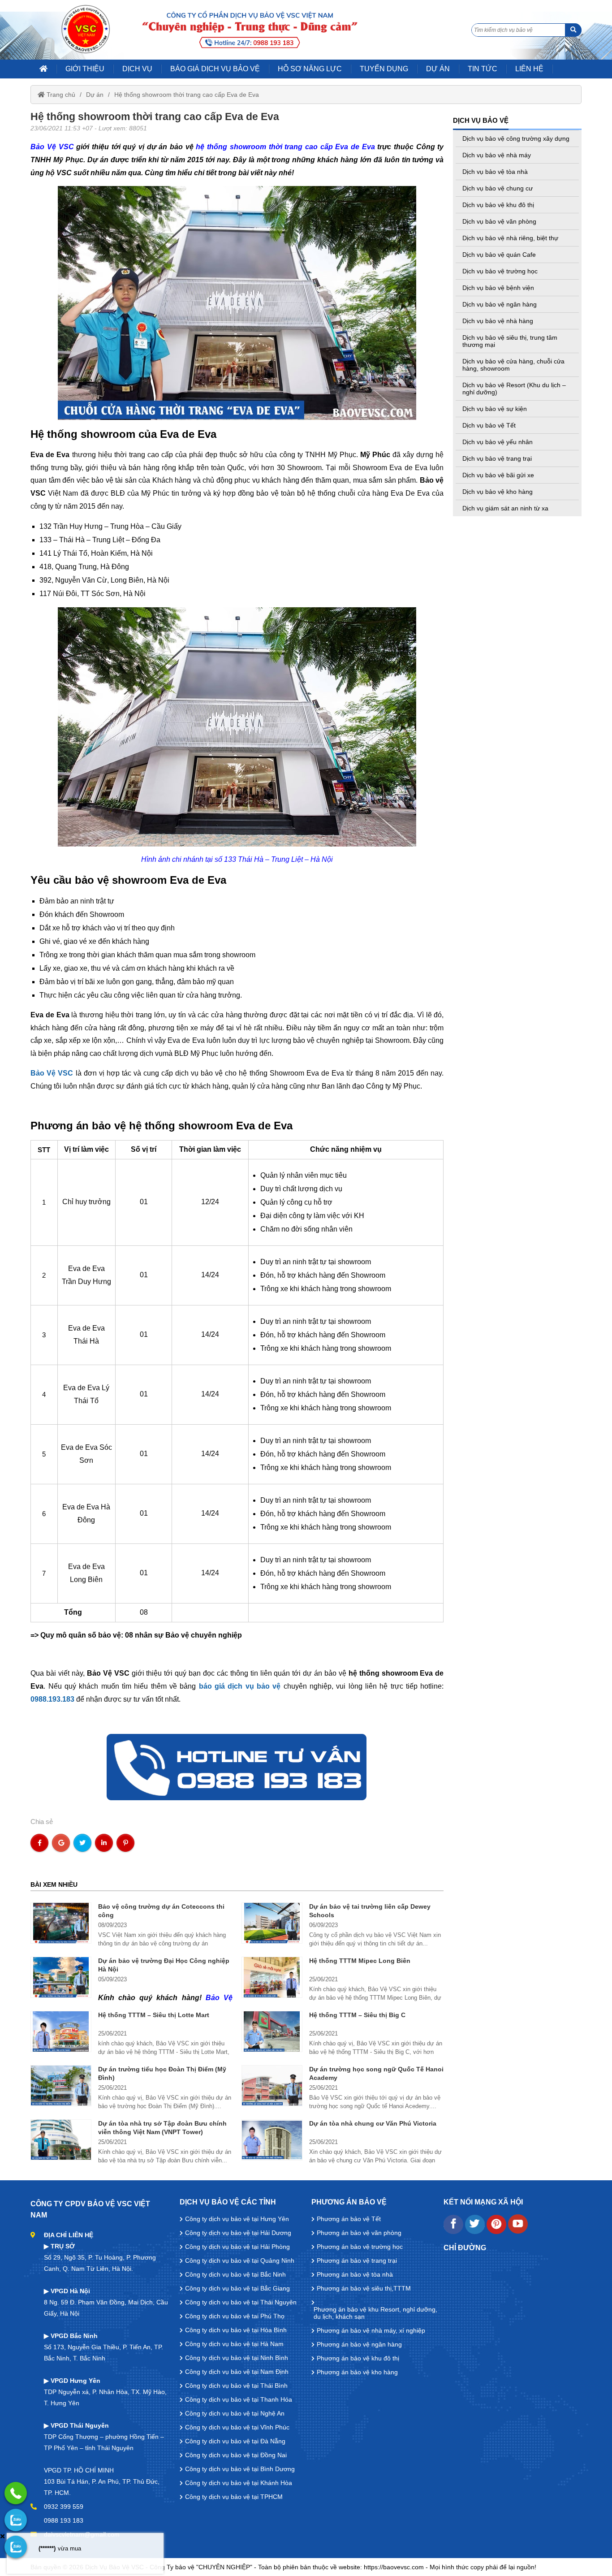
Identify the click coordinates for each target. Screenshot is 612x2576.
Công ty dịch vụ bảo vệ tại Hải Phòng (237, 2247)
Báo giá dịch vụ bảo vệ (215, 69)
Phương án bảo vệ (349, 2202)
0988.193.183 (52, 1699)
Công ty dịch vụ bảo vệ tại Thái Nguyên (241, 2302)
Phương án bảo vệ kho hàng (357, 2372)
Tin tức (483, 69)
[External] (453, 2232)
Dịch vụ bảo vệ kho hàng (498, 492)
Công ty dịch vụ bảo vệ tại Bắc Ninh (235, 2274)
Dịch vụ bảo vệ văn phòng (499, 221)
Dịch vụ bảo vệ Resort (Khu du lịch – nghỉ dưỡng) (514, 389)
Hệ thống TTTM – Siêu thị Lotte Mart (154, 2015)
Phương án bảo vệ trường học (360, 2247)
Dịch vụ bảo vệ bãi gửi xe (498, 475)
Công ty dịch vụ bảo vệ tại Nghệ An (235, 2413)
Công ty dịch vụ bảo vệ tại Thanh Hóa (239, 2399)
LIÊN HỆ (529, 69)
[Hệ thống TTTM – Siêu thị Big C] (272, 2031)
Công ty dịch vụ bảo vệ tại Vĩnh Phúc (237, 2427)
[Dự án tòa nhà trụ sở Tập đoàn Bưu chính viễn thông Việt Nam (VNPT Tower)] (61, 2140)
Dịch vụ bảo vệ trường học (500, 271)
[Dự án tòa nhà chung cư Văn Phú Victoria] (272, 2140)
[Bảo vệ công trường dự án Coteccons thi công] (61, 1923)
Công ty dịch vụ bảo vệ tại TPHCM (234, 2497)
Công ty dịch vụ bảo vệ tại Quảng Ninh (240, 2260)
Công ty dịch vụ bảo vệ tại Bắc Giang (237, 2288)
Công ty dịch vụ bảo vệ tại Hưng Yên (237, 2219)
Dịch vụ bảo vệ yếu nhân (498, 442)
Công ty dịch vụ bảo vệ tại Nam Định (237, 2372)
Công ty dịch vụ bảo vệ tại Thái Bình (236, 2386)
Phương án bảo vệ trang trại (357, 2260)
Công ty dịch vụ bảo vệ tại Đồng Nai (236, 2455)
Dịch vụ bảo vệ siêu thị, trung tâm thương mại (510, 341)
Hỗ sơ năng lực (310, 69)
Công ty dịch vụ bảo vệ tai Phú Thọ (235, 2316)
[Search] (573, 30)
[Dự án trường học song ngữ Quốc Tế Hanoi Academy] (272, 2086)
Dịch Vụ (137, 69)
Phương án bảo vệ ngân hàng (359, 2344)
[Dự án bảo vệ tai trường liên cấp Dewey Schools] (272, 1923)
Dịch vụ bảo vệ (481, 120)
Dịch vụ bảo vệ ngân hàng (500, 304)
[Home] (86, 29)
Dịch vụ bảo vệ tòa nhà (495, 172)
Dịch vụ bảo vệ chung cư (498, 188)
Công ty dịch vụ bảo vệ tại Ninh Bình (237, 2358)
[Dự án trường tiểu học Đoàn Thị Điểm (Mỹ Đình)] (61, 2086)
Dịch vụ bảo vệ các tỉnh (228, 2202)
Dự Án (438, 69)
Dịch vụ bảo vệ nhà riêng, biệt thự (510, 238)
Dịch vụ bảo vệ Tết (489, 425)
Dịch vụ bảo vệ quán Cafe (499, 255)
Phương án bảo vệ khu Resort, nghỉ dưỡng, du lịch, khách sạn (375, 2313)
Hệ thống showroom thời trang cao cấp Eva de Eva (187, 95)
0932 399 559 (64, 2507)
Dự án (95, 95)
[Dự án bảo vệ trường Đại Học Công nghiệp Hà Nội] (61, 1977)
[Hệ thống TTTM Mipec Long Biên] (272, 1977)
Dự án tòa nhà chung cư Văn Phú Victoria (373, 2123)
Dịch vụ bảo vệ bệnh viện (498, 288)
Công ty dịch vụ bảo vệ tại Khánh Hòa (239, 2483)
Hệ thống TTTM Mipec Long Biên (360, 1961)
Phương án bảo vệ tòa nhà (355, 2274)
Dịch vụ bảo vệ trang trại (497, 458)
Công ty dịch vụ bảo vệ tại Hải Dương (238, 2233)
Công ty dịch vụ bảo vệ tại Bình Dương (240, 2469)
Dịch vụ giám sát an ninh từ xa (505, 508)
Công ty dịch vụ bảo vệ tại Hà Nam (234, 2344)
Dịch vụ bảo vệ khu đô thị (498, 205)
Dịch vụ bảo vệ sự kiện (495, 409)
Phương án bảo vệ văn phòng (359, 2233)
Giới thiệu (85, 69)
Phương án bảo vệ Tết (349, 2219)
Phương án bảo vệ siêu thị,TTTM (364, 2288)
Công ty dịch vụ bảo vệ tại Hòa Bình (236, 2330)
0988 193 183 (64, 2520)
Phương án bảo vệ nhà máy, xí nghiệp (371, 2330)
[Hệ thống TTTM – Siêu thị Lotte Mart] (61, 2031)
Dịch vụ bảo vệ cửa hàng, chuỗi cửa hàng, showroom (513, 365)
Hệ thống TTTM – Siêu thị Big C (357, 2015)
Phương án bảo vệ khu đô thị (358, 2358)
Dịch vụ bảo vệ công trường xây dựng (516, 138)
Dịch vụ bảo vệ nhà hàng (498, 321)
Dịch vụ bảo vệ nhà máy (497, 155)
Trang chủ (60, 95)
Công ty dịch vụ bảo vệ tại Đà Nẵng (235, 2441)
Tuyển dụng (384, 69)
